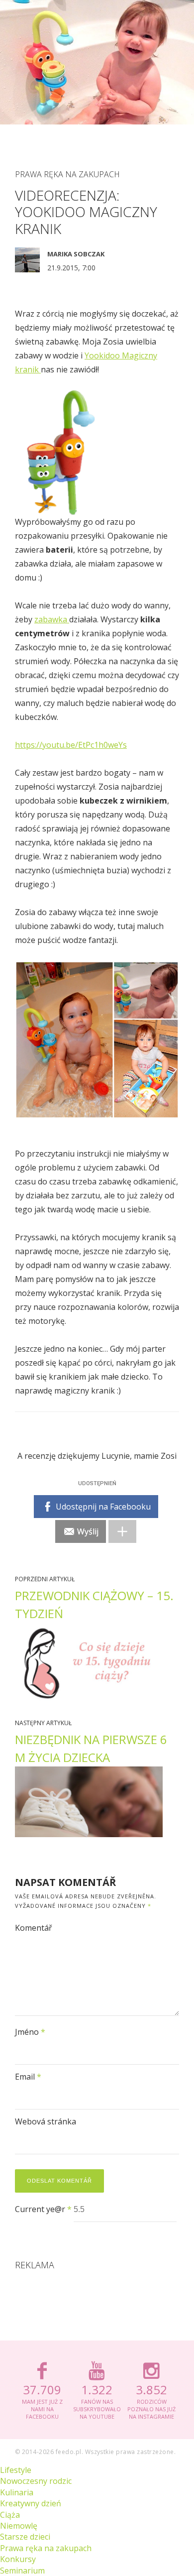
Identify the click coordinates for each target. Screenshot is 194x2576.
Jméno (30, 2032)
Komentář (34, 1928)
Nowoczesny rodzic (36, 2481)
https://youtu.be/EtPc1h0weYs (71, 745)
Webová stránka (46, 2121)
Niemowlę (19, 2526)
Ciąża (10, 2515)
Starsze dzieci (25, 2537)
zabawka (52, 619)
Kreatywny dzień (31, 2503)
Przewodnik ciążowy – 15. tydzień (94, 1604)
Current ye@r (43, 2209)
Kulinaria (17, 2492)
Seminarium (22, 2571)
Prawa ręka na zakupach (67, 174)
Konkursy (18, 2559)
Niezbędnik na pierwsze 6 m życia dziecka (91, 1748)
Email (28, 2077)
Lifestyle (16, 2470)
